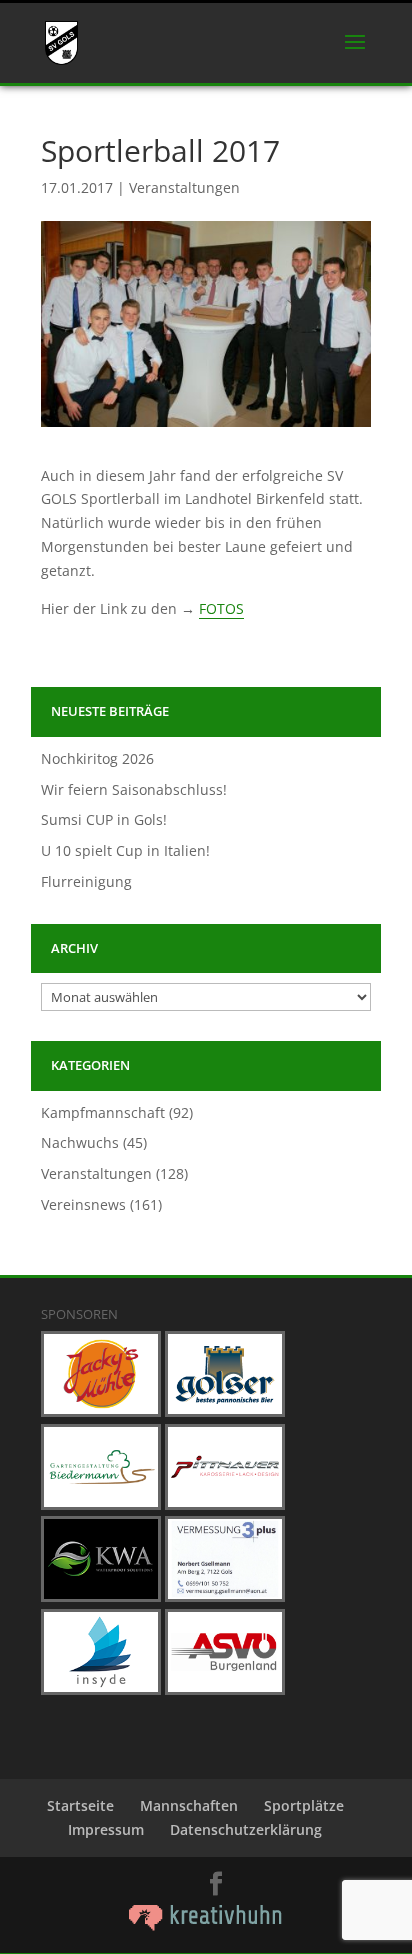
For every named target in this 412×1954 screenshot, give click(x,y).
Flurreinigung (86, 881)
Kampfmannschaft (103, 1112)
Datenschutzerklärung (246, 1829)
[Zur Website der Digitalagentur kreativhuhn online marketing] (206, 1925)
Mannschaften (189, 1805)
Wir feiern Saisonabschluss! (134, 789)
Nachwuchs (80, 1142)
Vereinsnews (83, 1204)
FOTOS (221, 608)
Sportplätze (304, 1805)
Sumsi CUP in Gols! (104, 819)
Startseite (80, 1805)
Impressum (106, 1829)
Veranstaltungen (184, 187)
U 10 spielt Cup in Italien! (125, 850)
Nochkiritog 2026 (97, 758)
